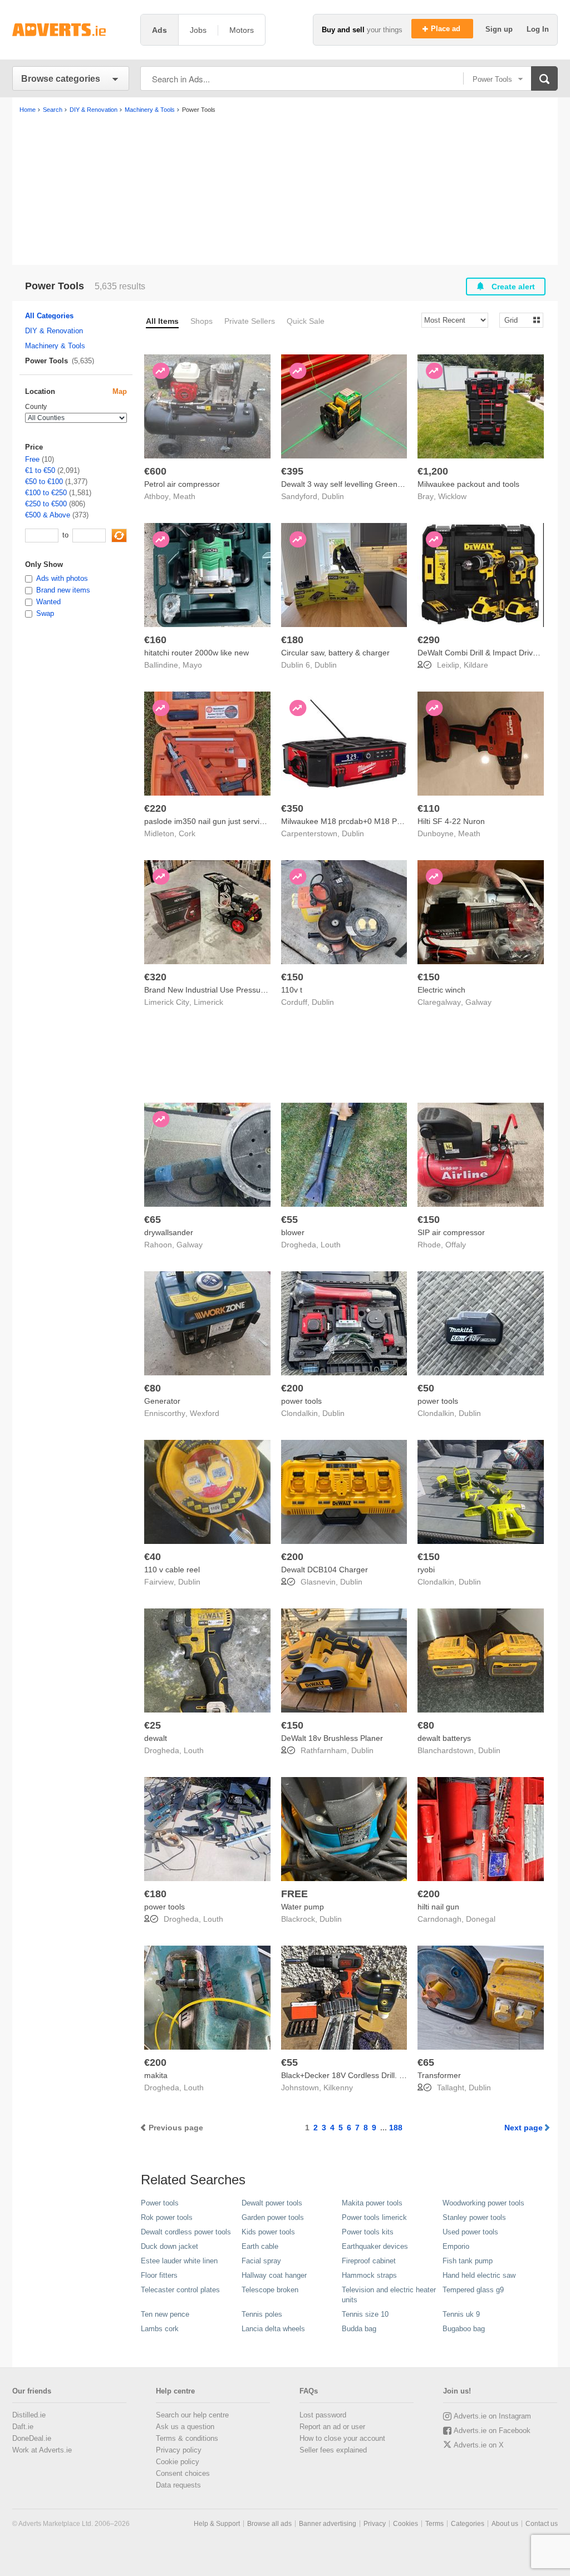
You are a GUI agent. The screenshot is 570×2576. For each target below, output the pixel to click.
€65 (153, 1220)
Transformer (439, 2075)
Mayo (192, 665)
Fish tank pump (468, 2261)
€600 (155, 471)
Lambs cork (160, 2329)
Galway (478, 1002)
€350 (292, 808)
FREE (294, 1894)
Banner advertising (328, 2524)
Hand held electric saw (479, 2275)
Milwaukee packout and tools (468, 484)
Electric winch (441, 990)
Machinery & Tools (55, 346)
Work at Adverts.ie (42, 2450)
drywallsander (169, 1232)
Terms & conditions (187, 2438)
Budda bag (359, 2329)
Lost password (323, 2415)
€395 (292, 471)
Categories (468, 2524)
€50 (426, 1388)
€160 (155, 640)
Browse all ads (269, 2524)
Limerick (208, 1002)
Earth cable (260, 2246)
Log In (538, 29)
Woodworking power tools (483, 2203)
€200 (292, 1388)
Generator (162, 1401)
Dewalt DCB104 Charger (325, 1570)
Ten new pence (165, 2314)
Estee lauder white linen (179, 2261)
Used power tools (470, 2232)
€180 (292, 640)
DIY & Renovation (54, 331)
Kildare (476, 665)
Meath (184, 496)
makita (156, 2075)
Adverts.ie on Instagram (492, 2416)
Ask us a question (185, 2427)
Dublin (333, 496)
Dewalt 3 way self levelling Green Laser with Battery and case (389, 484)
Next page (524, 2128)
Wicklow (452, 496)
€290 (429, 640)
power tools (301, 1401)
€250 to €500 (46, 504)
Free (32, 459)
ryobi (426, 1570)
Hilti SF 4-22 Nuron (451, 821)
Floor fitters (159, 2275)
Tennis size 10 (365, 2314)
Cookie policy (178, 2462)
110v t (292, 990)
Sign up (500, 29)
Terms (434, 2524)
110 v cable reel (172, 1570)
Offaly (456, 1245)
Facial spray (261, 2261)
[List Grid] (517, 320)
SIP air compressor (451, 1232)
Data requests (178, 2485)
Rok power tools (167, 2217)
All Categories (49, 316)
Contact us (542, 2524)
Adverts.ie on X (479, 2445)
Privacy (375, 2524)
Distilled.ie (29, 2415)
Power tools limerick (374, 2217)
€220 (155, 808)
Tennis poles (262, 2314)
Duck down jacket (169, 2246)
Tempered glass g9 (473, 2290)
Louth (331, 1245)
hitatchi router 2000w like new (196, 653)
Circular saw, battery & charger (335, 653)
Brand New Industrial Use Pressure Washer (220, 990)
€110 (429, 808)
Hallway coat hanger (274, 2275)
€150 (292, 977)
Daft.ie (23, 2427)
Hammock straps (369, 2275)
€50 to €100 (44, 482)
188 (396, 2128)
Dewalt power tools (272, 2203)
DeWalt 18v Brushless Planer (332, 1738)
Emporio (456, 2246)
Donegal (481, 1919)
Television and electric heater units (389, 2295)
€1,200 (433, 471)
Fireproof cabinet (369, 2261)
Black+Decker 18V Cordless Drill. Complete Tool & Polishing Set (393, 2075)
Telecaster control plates (180, 2290)
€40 (153, 1557)
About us (505, 2524)
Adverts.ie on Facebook (492, 2431)
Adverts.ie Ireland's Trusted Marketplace (71, 30)
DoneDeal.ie (32, 2438)
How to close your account (342, 2438)
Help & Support (217, 2524)
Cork (187, 833)
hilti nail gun (438, 1907)
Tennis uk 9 (461, 2314)
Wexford (205, 1413)
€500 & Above (48, 515)
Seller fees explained (333, 2450)
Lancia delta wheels (273, 2329)
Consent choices (183, 2473)
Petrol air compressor (182, 484)
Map (120, 391)
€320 (155, 977)
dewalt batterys (444, 1738)
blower (293, 1232)
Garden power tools (273, 2217)
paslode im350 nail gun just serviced (208, 821)
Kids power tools (268, 2232)
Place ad (447, 29)
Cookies (406, 2524)
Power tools (160, 2203)
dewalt (156, 1738)
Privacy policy (179, 2450)
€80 (153, 1388)
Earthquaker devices (375, 2246)
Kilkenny (338, 2088)
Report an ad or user (332, 2427)
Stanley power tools (474, 2217)
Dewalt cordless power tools (186, 2232)
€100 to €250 (46, 493)
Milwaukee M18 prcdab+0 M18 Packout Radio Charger (378, 821)
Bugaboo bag (464, 2329)
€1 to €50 (40, 470)
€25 (153, 1725)
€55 (289, 1220)
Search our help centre (192, 2415)
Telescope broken (270, 2290)
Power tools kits (368, 2232)
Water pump (303, 1907)
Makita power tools (372, 2203)
